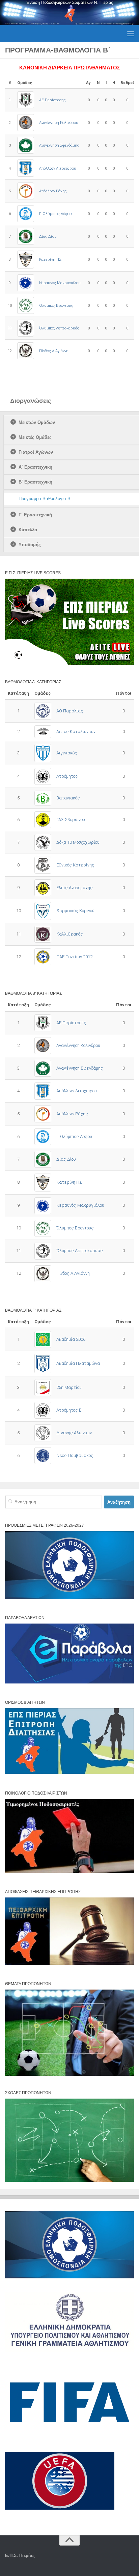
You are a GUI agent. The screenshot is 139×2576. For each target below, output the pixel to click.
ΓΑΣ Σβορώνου (71, 820)
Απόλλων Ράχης (53, 191)
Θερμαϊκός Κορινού (75, 911)
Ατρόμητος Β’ (69, 1410)
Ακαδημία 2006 (71, 1339)
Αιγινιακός (67, 753)
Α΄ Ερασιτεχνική (35, 467)
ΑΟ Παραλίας (70, 711)
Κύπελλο (28, 530)
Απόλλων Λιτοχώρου (58, 168)
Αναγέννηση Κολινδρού (59, 123)
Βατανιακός (68, 798)
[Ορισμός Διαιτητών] (69, 1773)
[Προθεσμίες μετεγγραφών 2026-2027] (69, 1597)
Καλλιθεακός (70, 934)
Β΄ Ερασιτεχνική (35, 482)
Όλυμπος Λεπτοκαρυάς (59, 328)
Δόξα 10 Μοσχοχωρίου (78, 842)
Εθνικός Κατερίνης (75, 865)
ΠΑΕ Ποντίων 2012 (74, 957)
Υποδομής (30, 545)
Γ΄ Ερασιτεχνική (35, 515)
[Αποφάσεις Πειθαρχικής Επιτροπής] (69, 1963)
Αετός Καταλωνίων (76, 732)
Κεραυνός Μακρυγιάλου (60, 283)
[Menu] (131, 34)
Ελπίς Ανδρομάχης (75, 888)
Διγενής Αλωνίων (74, 1433)
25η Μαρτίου (69, 1387)
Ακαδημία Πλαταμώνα (78, 1363)
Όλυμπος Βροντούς (56, 305)
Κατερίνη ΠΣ (50, 259)
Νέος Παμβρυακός (75, 1455)
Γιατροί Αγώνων (36, 452)
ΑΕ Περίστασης (52, 100)
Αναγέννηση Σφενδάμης (59, 145)
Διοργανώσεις (31, 401)
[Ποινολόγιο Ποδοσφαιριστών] (69, 1871)
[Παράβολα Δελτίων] (69, 1682)
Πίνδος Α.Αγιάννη (54, 351)
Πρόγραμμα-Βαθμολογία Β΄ (45, 499)
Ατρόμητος (67, 776)
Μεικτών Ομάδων (37, 422)
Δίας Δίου (48, 236)
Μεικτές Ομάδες (35, 437)
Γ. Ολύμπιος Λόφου (55, 214)
